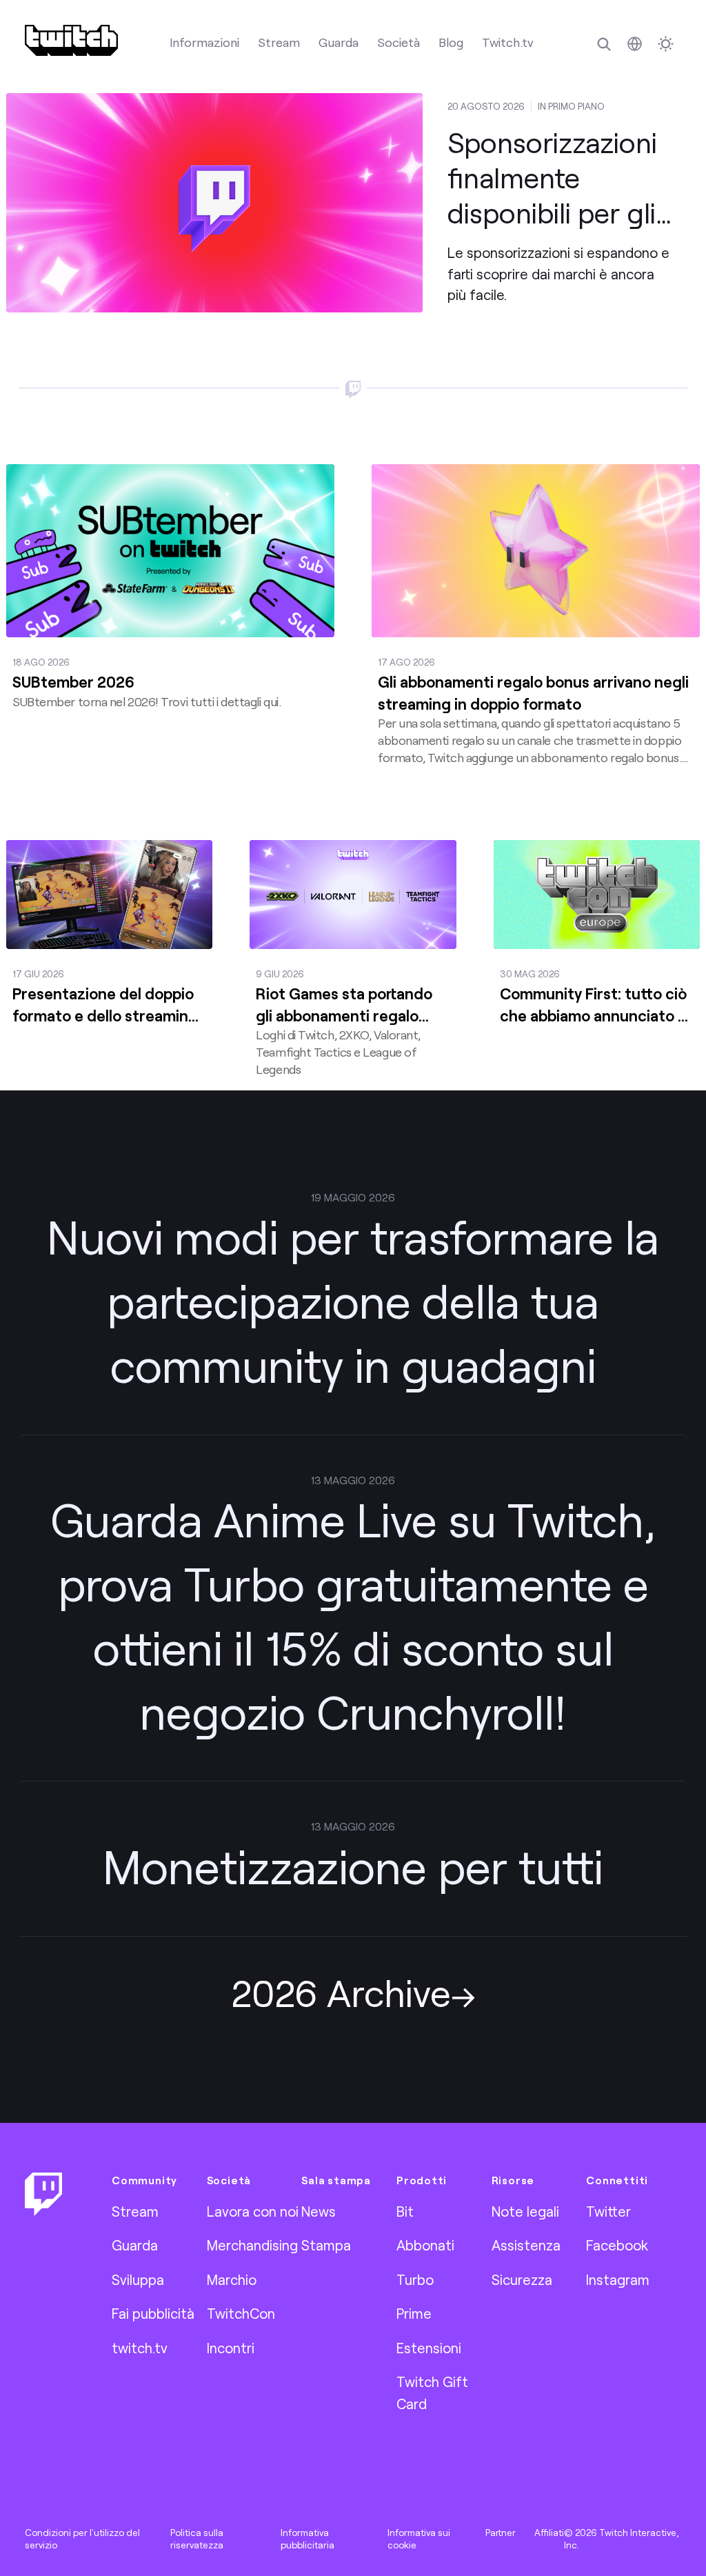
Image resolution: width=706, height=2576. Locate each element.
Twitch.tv (508, 42)
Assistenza (526, 2245)
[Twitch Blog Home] (71, 40)
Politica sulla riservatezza (197, 2539)
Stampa (326, 2245)
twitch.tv (140, 2348)
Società (399, 42)
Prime (414, 2313)
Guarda (339, 42)
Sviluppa (138, 2279)
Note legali (525, 2211)
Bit (405, 2211)
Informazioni (204, 42)
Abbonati (425, 2245)
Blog (451, 42)
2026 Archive (341, 1992)
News (319, 2211)
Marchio (232, 2279)
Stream (279, 42)
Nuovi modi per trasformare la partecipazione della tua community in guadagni (353, 1300)
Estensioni (429, 2348)
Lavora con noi (253, 2211)
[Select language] (635, 44)
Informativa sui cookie (419, 2539)
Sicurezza (522, 2279)
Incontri (231, 2348)
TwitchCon (241, 2313)
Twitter (608, 2211)
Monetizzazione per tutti (353, 1866)
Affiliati (549, 2533)
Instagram (618, 2279)
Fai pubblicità (153, 2313)
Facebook (617, 2245)
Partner (501, 2533)
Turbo (415, 2279)
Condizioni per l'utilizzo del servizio (82, 2539)
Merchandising (252, 2245)
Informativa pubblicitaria (307, 2539)
